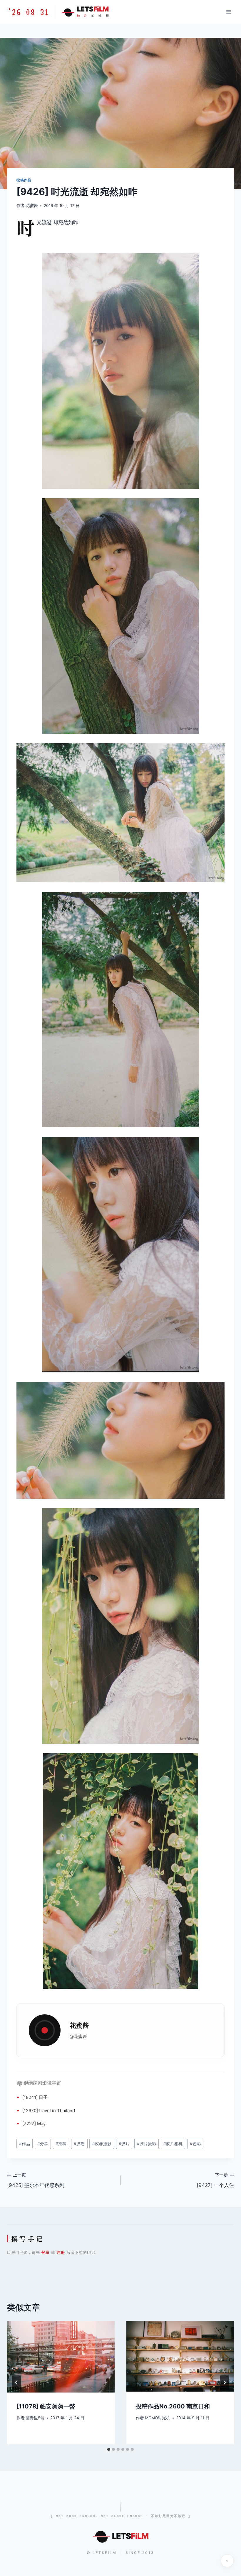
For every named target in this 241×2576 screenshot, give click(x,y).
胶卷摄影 (102, 2144)
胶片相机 (173, 2144)
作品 (25, 2144)
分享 (43, 2144)
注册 (61, 2252)
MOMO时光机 (158, 2418)
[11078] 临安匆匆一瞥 (46, 2406)
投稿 (61, 2144)
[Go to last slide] (16, 2383)
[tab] (109, 2449)
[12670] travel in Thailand (49, 2111)
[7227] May (34, 2123)
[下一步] (225, 2383)
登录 (46, 2252)
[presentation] (61, 2357)
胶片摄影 (147, 2144)
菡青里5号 (35, 2418)
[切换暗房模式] (227, 2561)
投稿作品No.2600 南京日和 (173, 2406)
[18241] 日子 (35, 2097)
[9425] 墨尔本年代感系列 (36, 2180)
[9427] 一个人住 (215, 2180)
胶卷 (79, 2144)
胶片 (124, 2144)
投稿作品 (24, 180)
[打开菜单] (229, 12)
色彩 (195, 2144)
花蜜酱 (32, 206)
